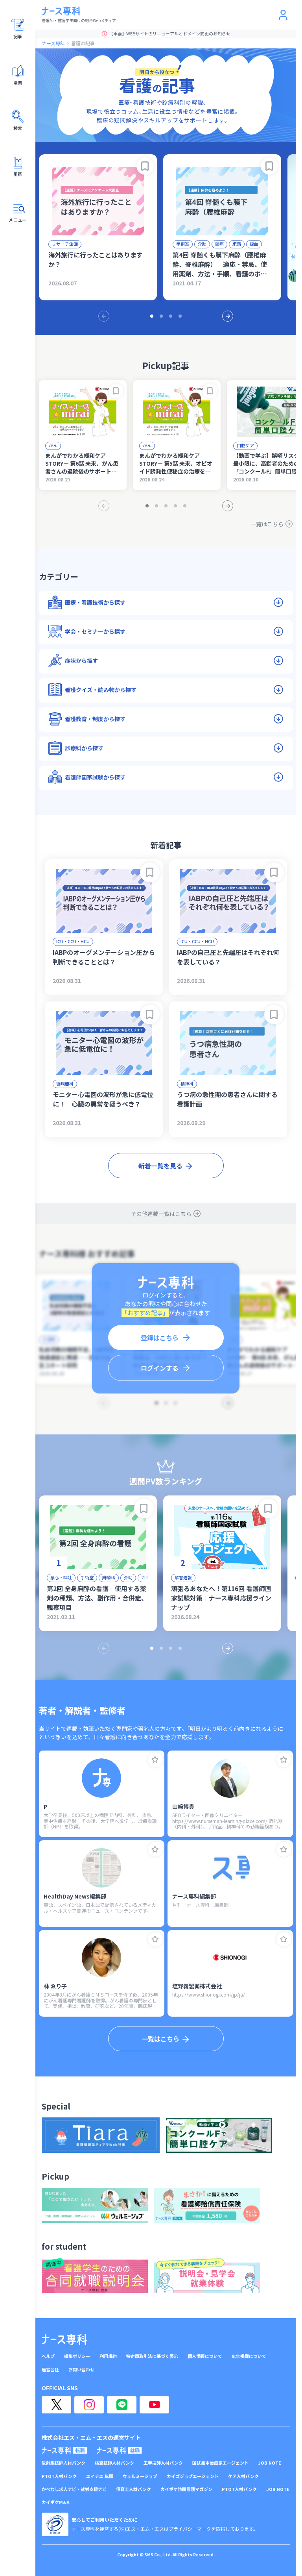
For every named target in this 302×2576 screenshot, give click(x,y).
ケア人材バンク (243, 2476)
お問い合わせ (81, 2370)
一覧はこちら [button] (160, 2039)
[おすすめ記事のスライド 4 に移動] (180, 316)
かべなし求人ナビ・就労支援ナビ (74, 2489)
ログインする (160, 1368)
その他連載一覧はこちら (161, 1214)
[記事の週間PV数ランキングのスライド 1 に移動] (152, 1648)
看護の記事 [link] (83, 43)
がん (53, 445)
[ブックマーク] (145, 166)
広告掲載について (249, 2356)
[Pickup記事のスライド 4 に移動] (175, 506)
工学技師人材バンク (163, 2463)
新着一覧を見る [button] (160, 1166)
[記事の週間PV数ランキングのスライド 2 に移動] (161, 1648)
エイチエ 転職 (100, 2476)
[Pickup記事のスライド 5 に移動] (185, 506)
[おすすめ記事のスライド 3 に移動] (171, 316)
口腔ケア (245, 445)
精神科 (187, 1083)
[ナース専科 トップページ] (64, 2339)
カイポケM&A (56, 2502)
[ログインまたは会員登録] (283, 15)
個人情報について (205, 2356)
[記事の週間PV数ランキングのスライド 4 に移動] (180, 1648)
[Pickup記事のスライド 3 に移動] (166, 506)
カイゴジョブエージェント (193, 2476)
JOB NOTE (270, 2463)
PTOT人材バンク (59, 2476)
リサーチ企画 (65, 244)
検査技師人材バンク (114, 2463)
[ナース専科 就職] (119, 2450)
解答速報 (183, 1577)
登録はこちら (160, 1338)
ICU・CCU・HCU (73, 941)
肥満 (237, 244)
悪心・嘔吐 (61, 1577)
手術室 (183, 244)
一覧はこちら (267, 524)
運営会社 (50, 2370)
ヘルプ (48, 2356)
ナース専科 (53, 43)
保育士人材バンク (134, 2489)
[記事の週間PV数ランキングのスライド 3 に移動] (171, 1648)
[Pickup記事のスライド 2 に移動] (157, 506)
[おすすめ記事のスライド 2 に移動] (161, 316)
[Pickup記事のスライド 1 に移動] (147, 506)
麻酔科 (109, 1577)
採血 (254, 244)
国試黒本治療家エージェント (220, 2463)
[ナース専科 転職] (64, 2450)
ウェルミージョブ (140, 2476)
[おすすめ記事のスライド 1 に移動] (152, 316)
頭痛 (219, 244)
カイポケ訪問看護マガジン (186, 2489)
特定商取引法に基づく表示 (152, 2356)
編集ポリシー (77, 2356)
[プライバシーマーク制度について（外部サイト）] (55, 2524)
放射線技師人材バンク (64, 2463)
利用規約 (108, 2356)
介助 (202, 244)
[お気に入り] (155, 1760)
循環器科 (65, 1083)
